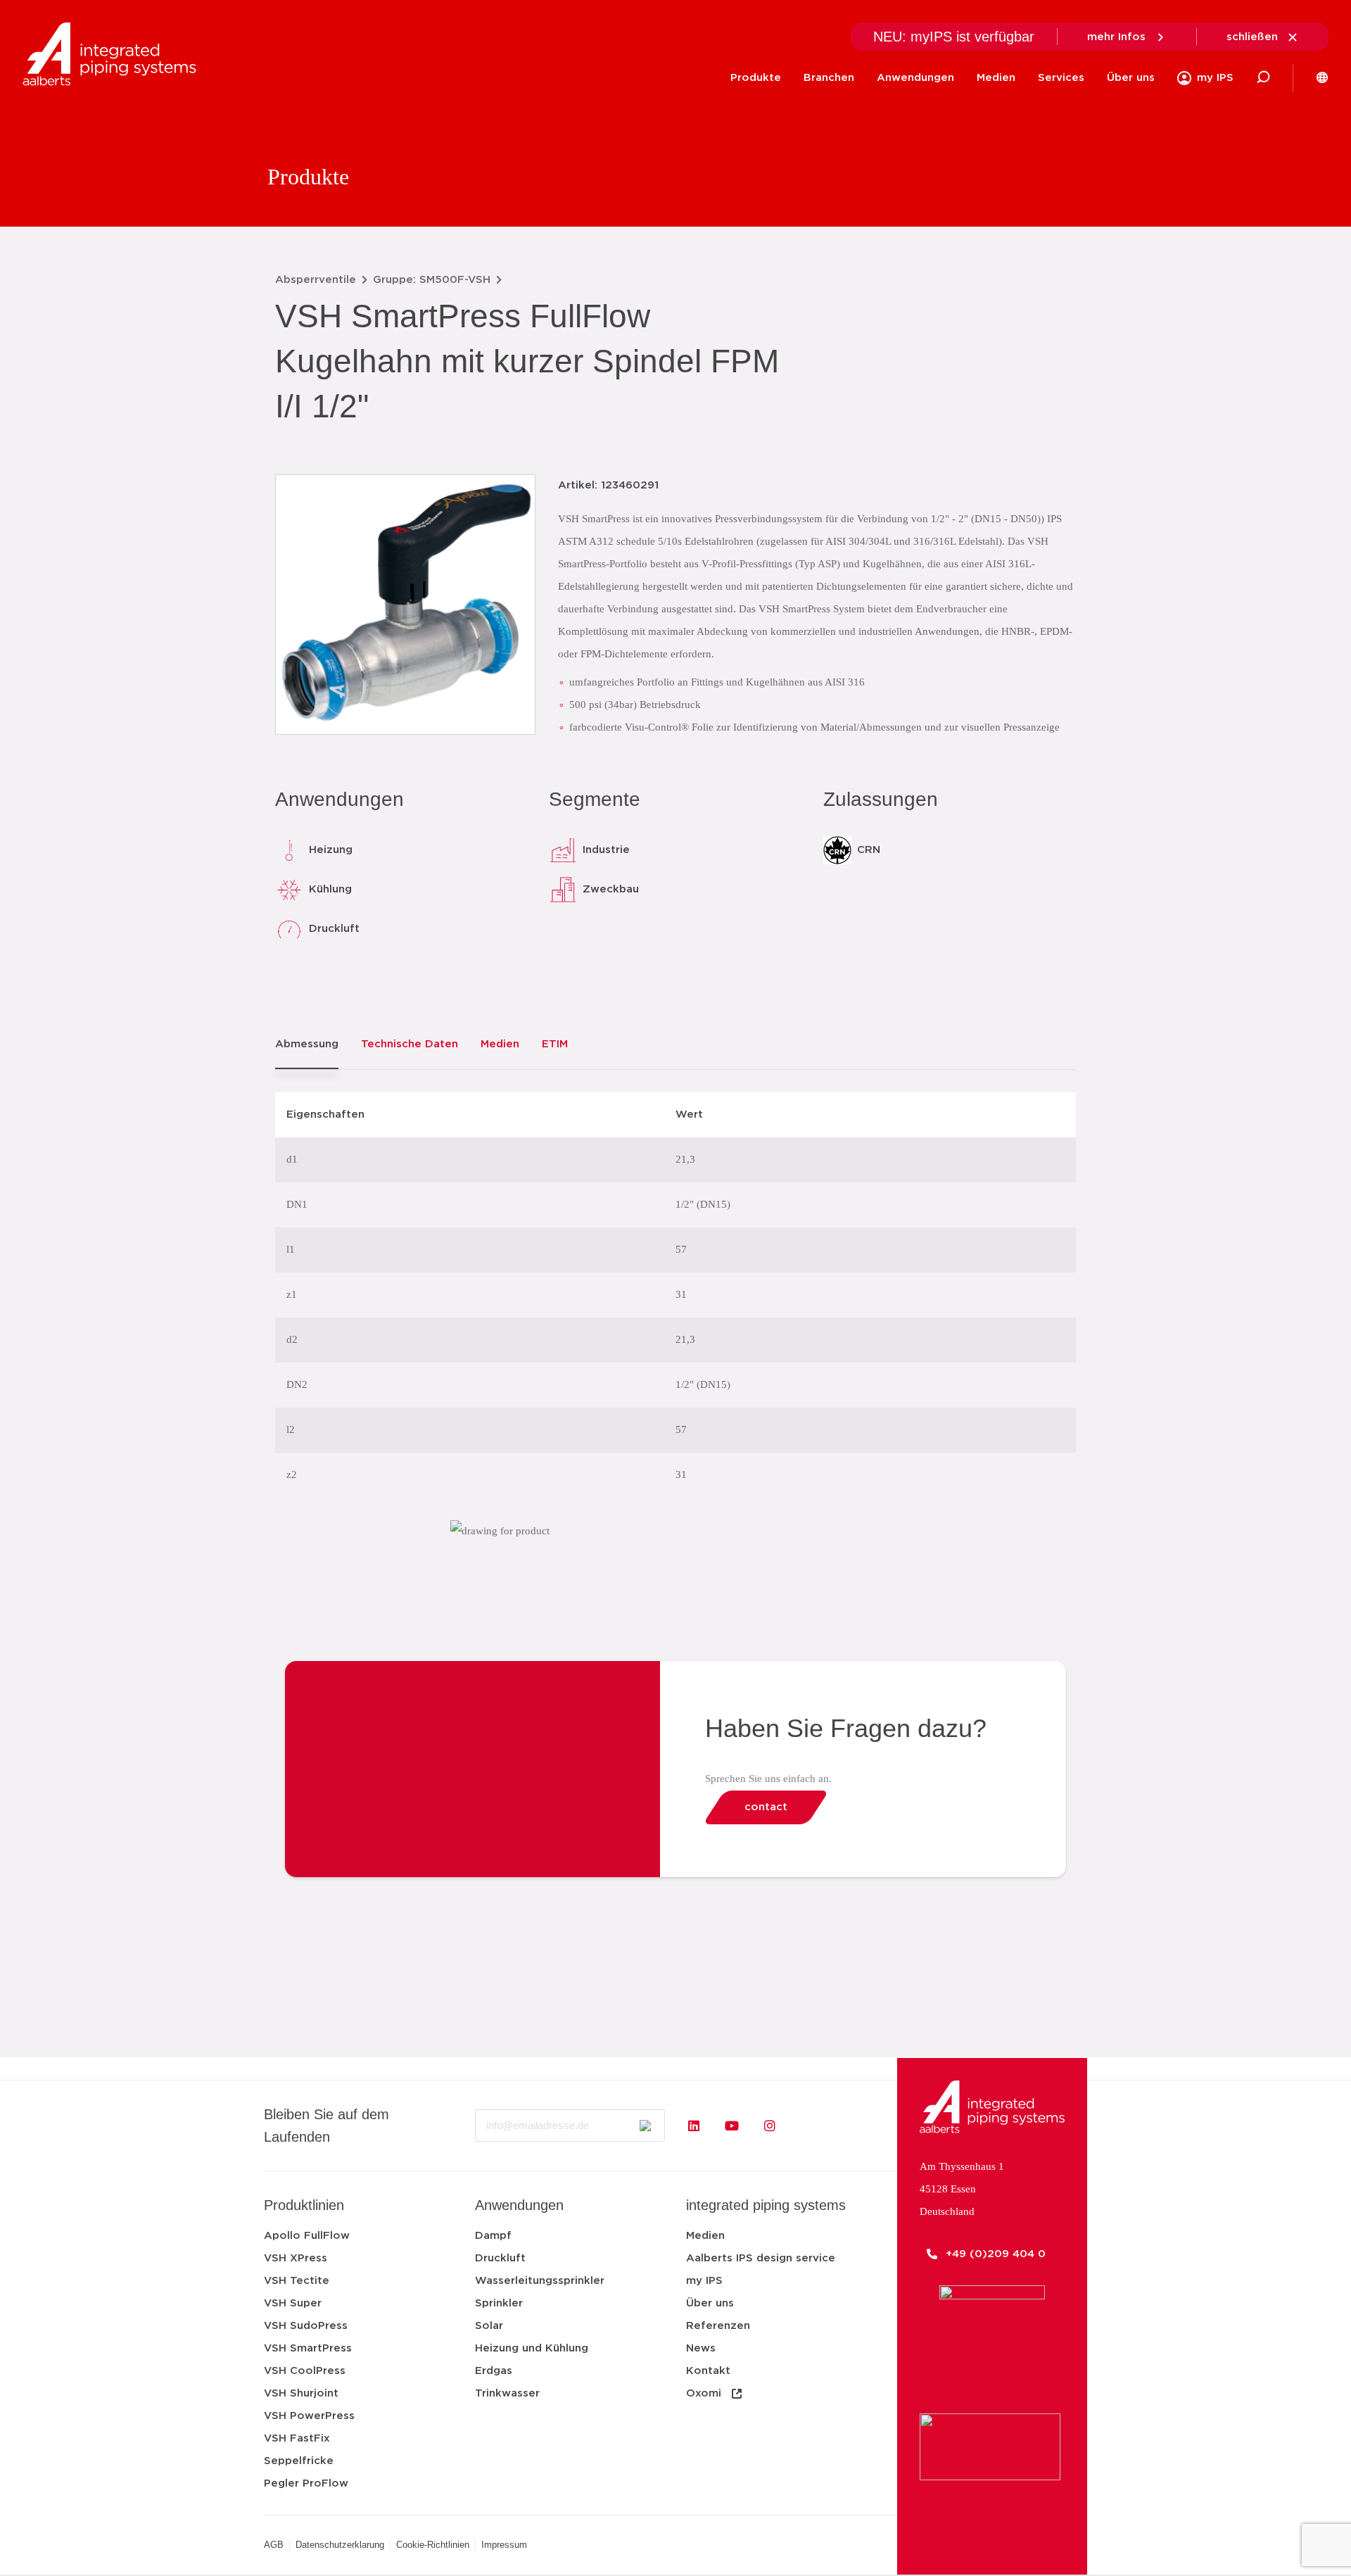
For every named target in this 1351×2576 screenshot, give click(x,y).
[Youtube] (732, 2126)
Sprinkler (499, 2303)
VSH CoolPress (305, 2371)
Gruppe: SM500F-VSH (432, 280)
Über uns (1131, 78)
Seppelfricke (299, 2461)
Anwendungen (915, 78)
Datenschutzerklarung (340, 2545)
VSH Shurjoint (301, 2393)
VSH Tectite (297, 2281)
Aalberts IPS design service (761, 2258)
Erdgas (494, 2371)
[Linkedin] (694, 2126)
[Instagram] (770, 2126)
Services (1061, 78)
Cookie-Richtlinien (433, 2545)
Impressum (504, 2545)
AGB (274, 2545)
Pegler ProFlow (306, 2483)
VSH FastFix (297, 2438)
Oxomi (704, 2393)
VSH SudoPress (306, 2326)
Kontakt (708, 2371)
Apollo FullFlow (307, 2236)
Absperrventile (316, 280)
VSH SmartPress (308, 2348)
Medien (996, 78)
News (701, 2348)
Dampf (493, 2236)
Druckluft (500, 2258)
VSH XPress (296, 2258)
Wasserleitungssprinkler (540, 2281)
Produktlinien (304, 2205)
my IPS (704, 2281)
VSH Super (293, 2303)
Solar (489, 2326)
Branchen (829, 78)
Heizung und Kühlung (532, 2348)
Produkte (756, 78)
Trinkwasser (507, 2393)
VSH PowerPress (309, 2416)
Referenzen (718, 2326)
